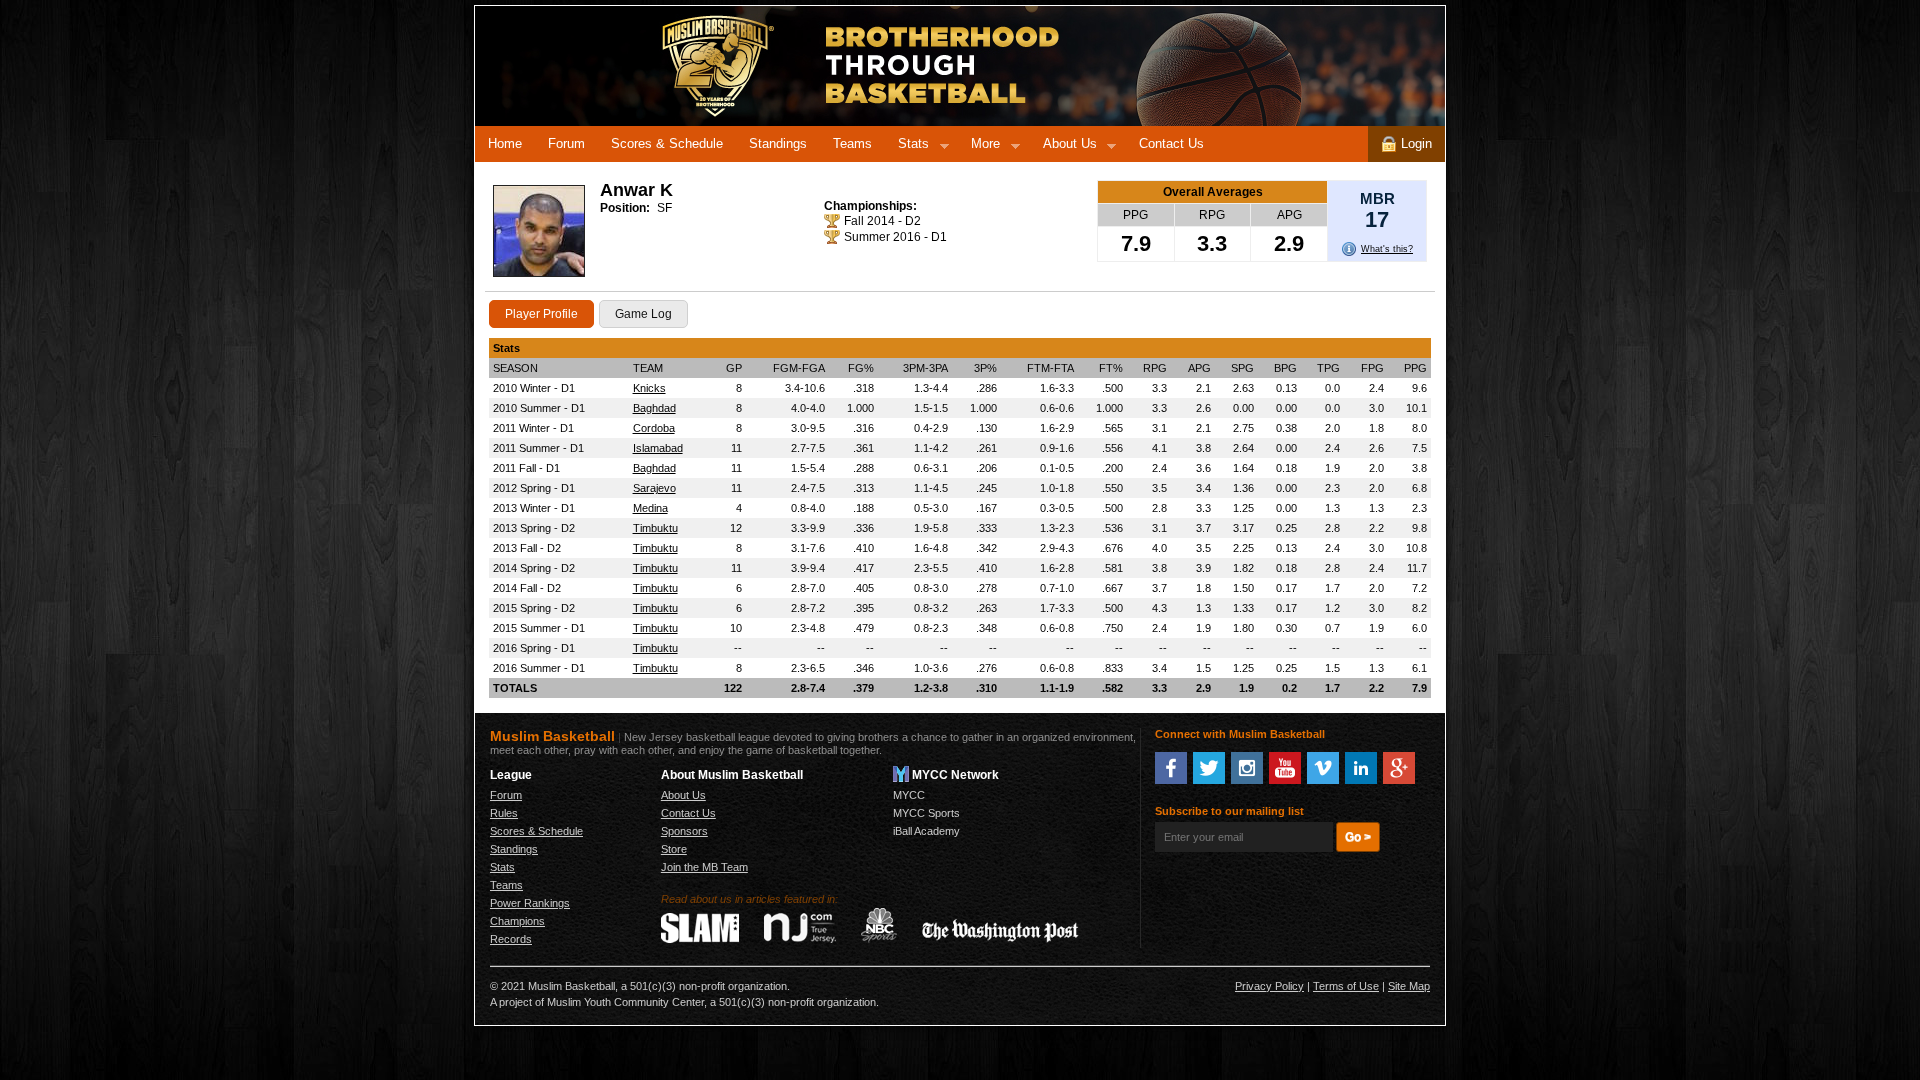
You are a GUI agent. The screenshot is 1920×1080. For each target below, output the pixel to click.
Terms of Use (1346, 986)
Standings (778, 143)
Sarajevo (654, 488)
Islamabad (658, 448)
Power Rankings (530, 903)
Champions (517, 921)
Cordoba (654, 428)
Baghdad (654, 408)
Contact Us (1171, 143)
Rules (504, 813)
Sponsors (684, 831)
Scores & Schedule (667, 143)
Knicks (649, 388)
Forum (566, 143)
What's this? (1387, 249)
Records (511, 939)
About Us (1063, 147)
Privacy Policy (1269, 986)
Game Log (643, 314)
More (979, 147)
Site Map (1409, 986)
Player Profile (541, 314)
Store (674, 849)
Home (505, 143)
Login (1414, 143)
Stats (907, 147)
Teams (852, 143)
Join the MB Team (704, 867)
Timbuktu (655, 528)
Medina (650, 508)
